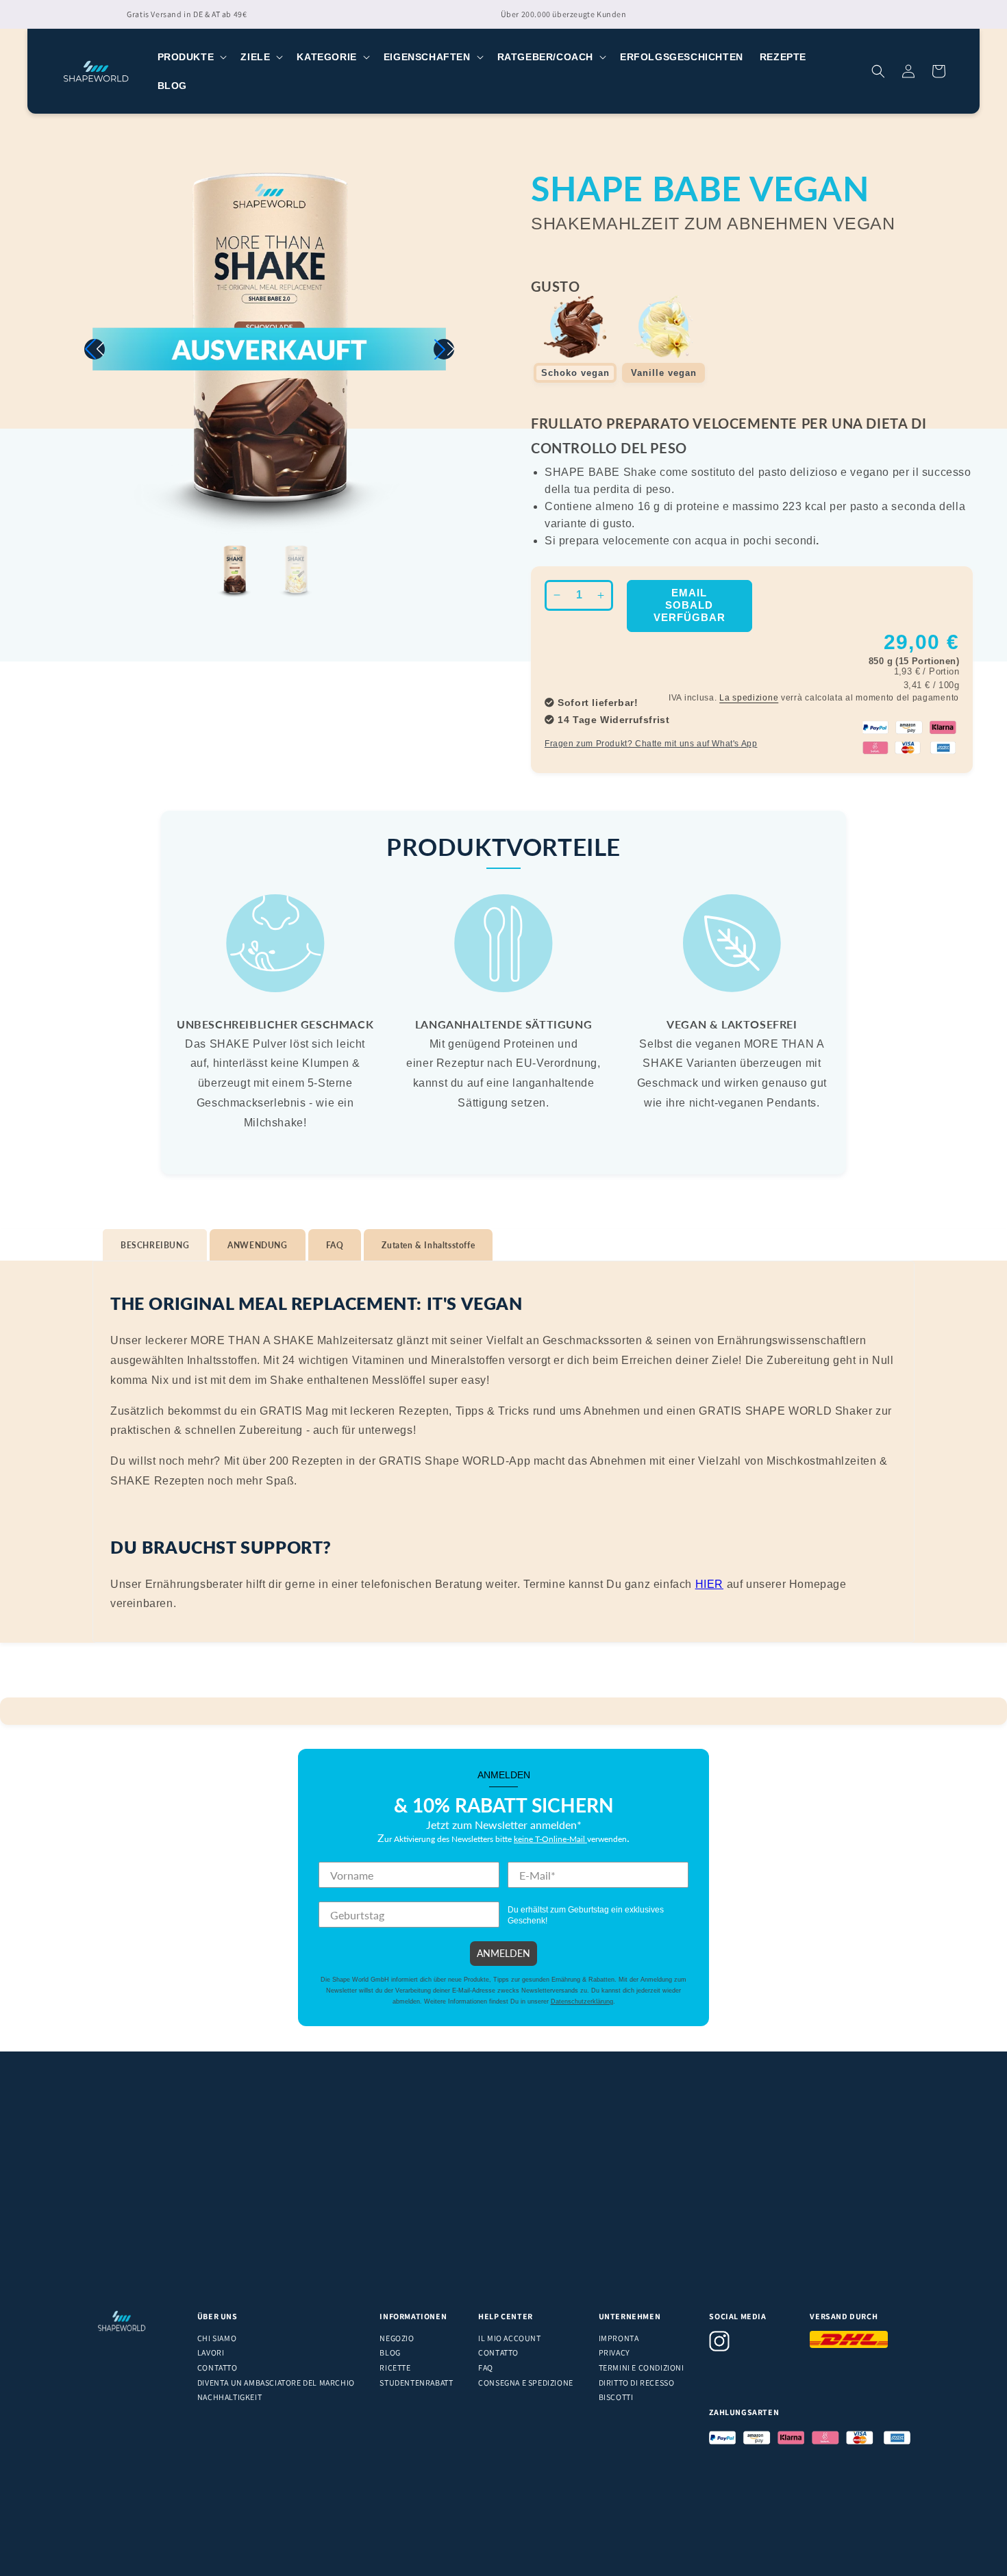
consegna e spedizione (526, 2383)
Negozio (397, 2338)
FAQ (486, 2367)
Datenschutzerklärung (582, 2002)
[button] (191, 57)
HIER (709, 1584)
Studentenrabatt (416, 2383)
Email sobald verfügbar (689, 605)
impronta (619, 2338)
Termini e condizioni (642, 2367)
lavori (211, 2352)
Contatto (217, 2367)
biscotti (616, 2397)
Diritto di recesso (637, 2383)
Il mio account (509, 2338)
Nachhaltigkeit (229, 2397)
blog (390, 2352)
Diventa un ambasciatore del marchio (276, 2383)
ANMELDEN (503, 1953)
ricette (395, 2367)
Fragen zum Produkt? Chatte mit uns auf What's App (651, 744)
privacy (614, 2352)
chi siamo (217, 2338)
